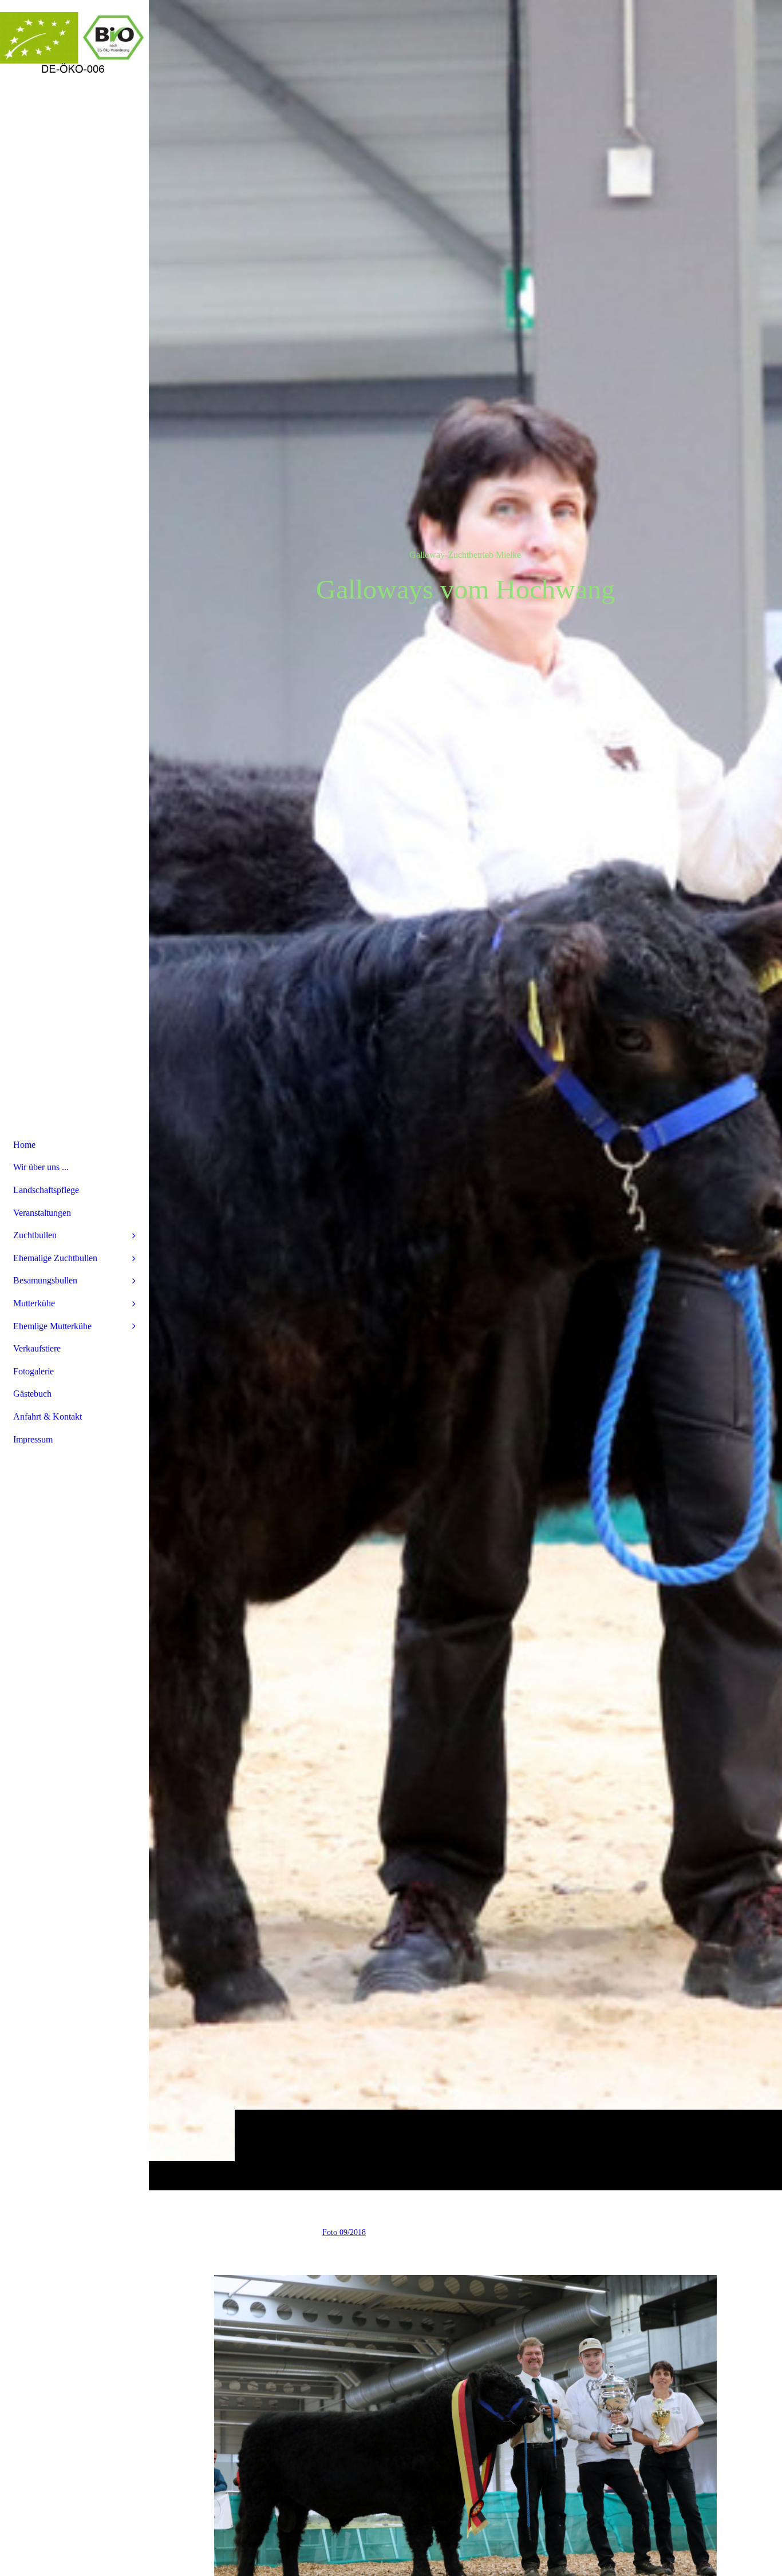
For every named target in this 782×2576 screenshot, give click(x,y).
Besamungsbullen (45, 1280)
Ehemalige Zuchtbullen (55, 1258)
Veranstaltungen (42, 1213)
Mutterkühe (34, 1303)
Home (24, 1145)
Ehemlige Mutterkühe (52, 1326)
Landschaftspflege (46, 1190)
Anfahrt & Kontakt (48, 1416)
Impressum (33, 1439)
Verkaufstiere (37, 1348)
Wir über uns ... (41, 1167)
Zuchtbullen (35, 1235)
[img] (465, 1095)
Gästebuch (32, 1394)
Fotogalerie (33, 1371)
